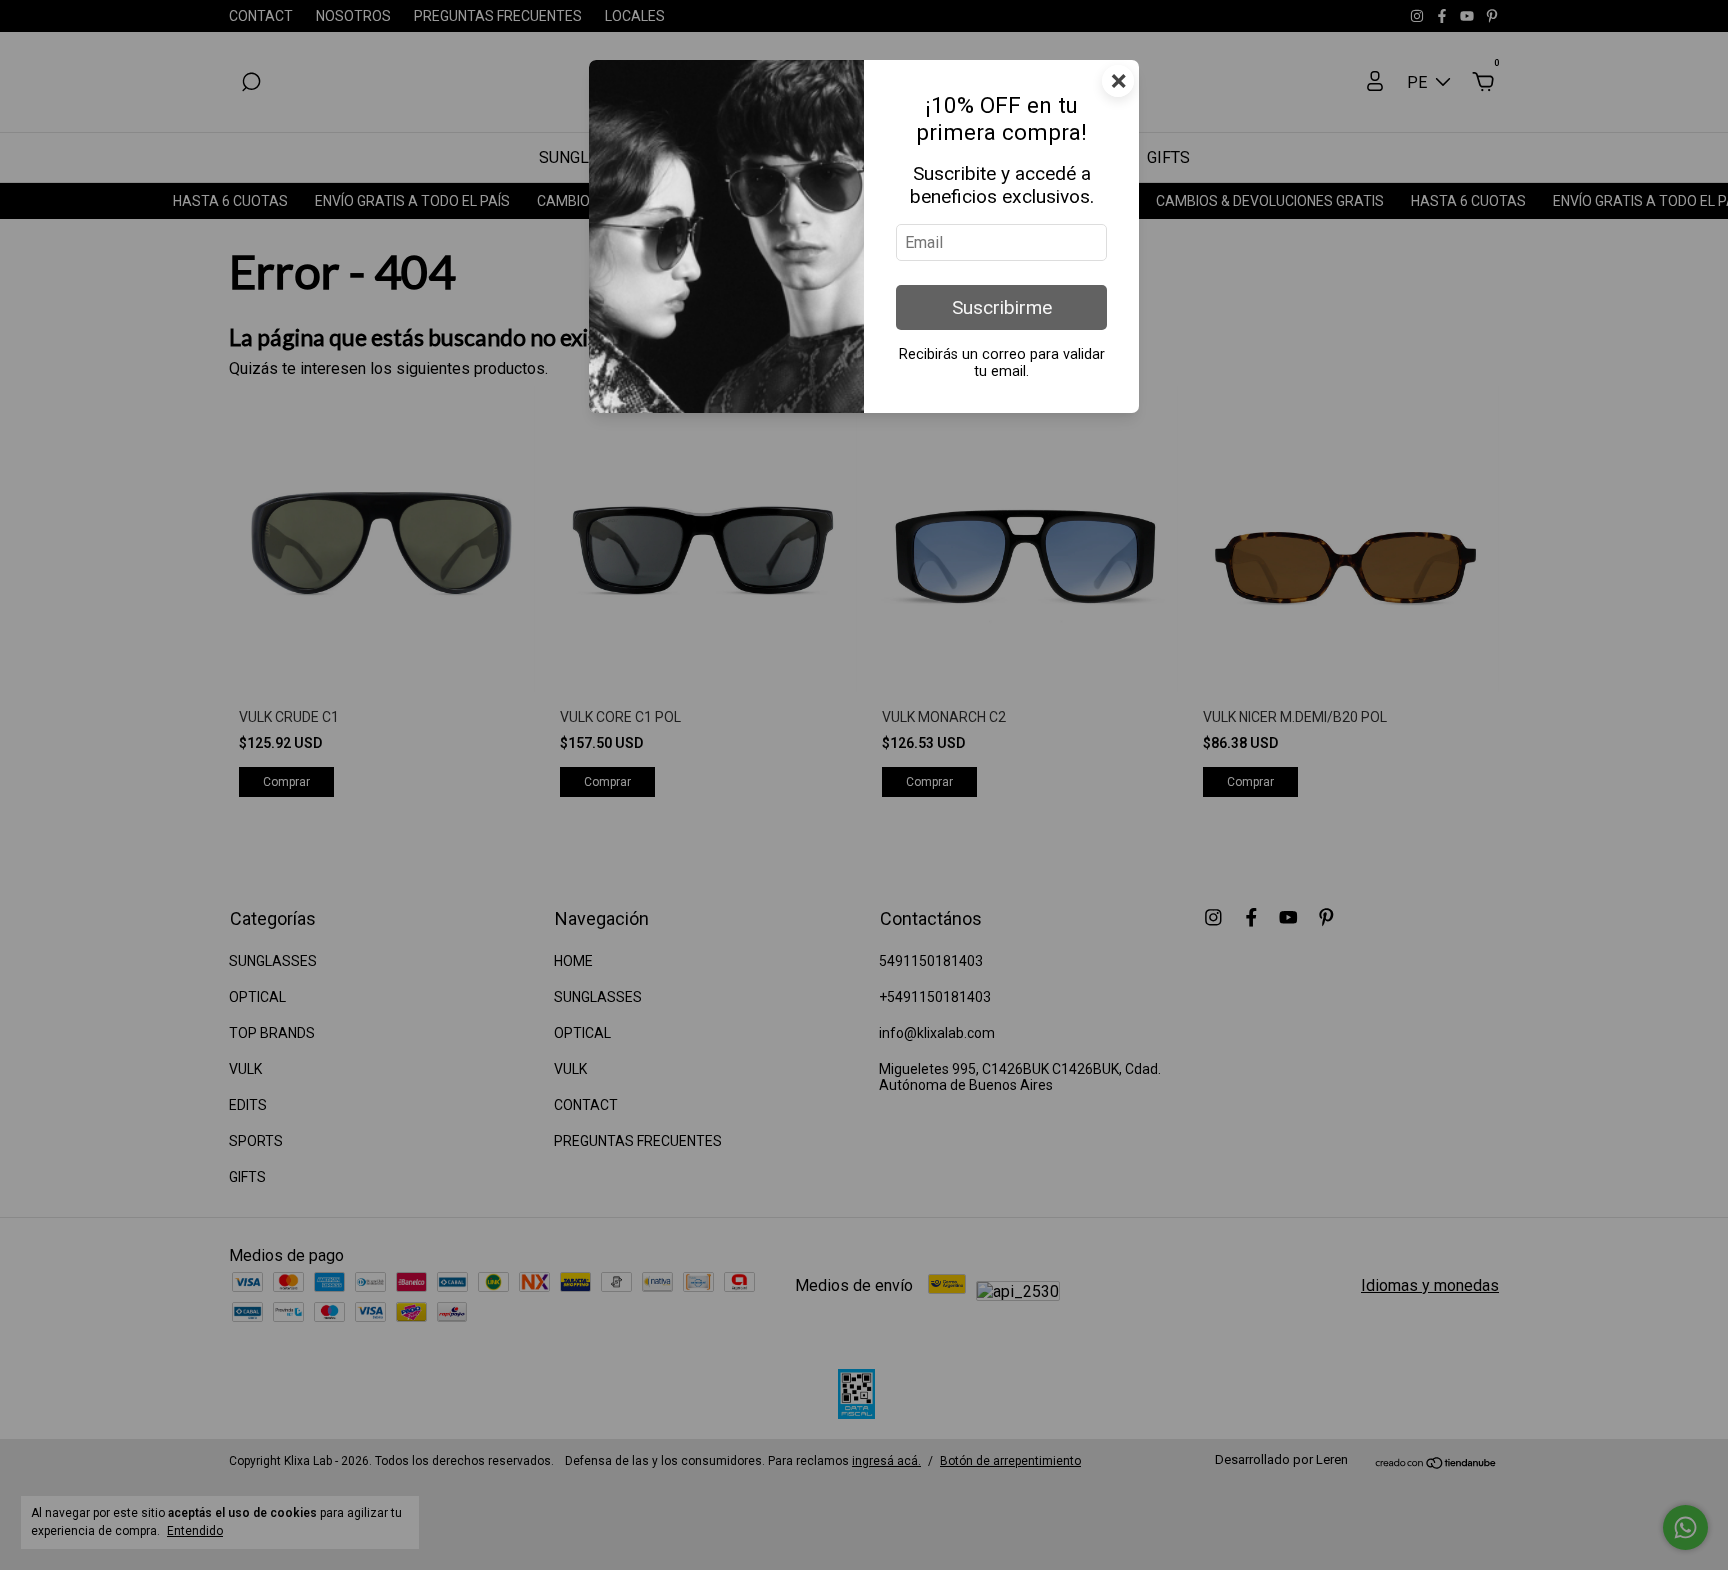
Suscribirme (1002, 307)
